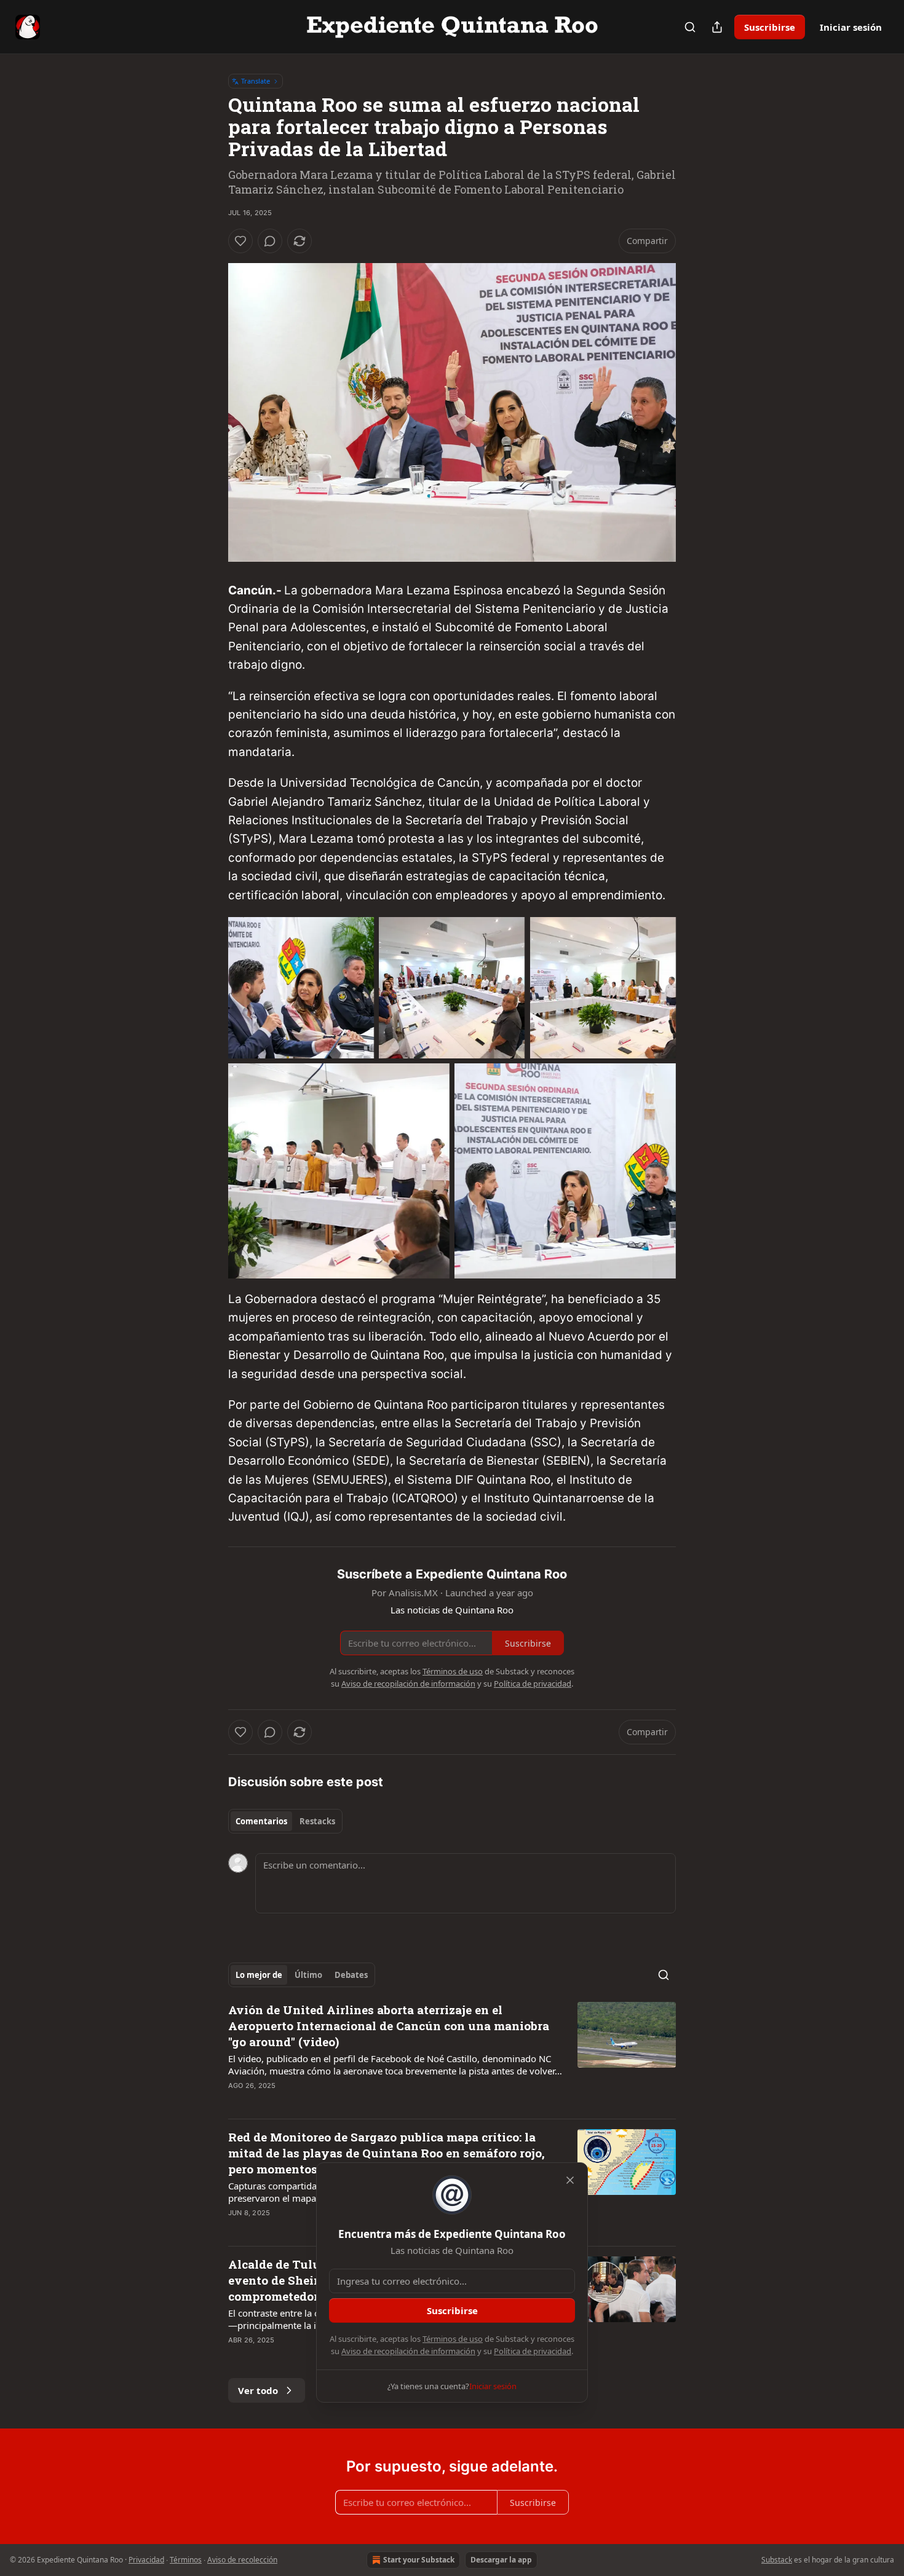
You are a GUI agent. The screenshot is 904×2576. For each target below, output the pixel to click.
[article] (452, 2055)
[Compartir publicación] (717, 27)
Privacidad (146, 2560)
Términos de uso (453, 2339)
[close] (570, 2180)
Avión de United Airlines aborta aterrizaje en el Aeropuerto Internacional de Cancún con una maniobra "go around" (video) (389, 2026)
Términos (186, 2560)
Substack (777, 2560)
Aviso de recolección (242, 2560)
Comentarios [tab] (261, 1821)
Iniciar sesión (851, 27)
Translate (256, 81)
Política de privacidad (533, 2351)
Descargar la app (501, 2560)
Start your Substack (419, 2560)
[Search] (690, 27)
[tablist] (285, 1821)
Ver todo (258, 2390)
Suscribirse (770, 27)
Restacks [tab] (317, 1821)
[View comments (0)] (270, 241)
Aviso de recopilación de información (408, 2351)
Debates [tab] (351, 1975)
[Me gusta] (240, 241)
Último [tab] (308, 1975)
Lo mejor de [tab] (259, 1975)
